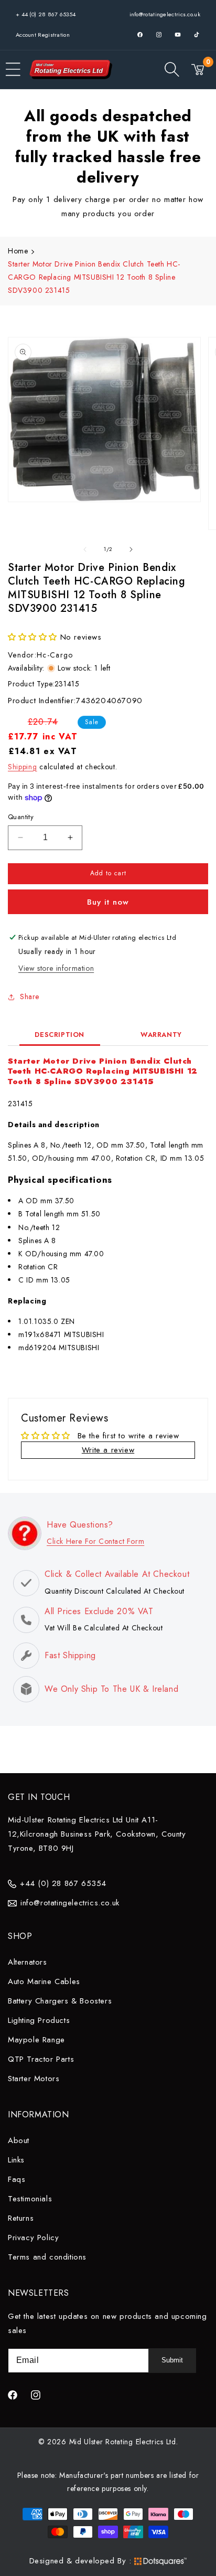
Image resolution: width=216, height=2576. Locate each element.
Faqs (17, 2179)
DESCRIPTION (60, 1035)
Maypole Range (36, 2040)
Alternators (28, 1962)
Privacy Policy (33, 2238)
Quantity (21, 817)
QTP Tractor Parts (41, 2059)
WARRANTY (161, 1035)
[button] (13, 69)
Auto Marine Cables (44, 1981)
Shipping (23, 767)
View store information (56, 968)
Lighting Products (39, 2020)
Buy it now (108, 902)
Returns (21, 2218)
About (19, 2140)
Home (18, 251)
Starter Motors (34, 2079)
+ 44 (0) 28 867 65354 (46, 14)
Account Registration (43, 35)
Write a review (108, 1450)
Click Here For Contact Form (95, 1541)
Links (16, 2160)
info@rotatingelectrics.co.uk (165, 14)
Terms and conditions (47, 2257)
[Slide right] (131, 549)
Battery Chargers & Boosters (60, 2001)
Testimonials (30, 2199)
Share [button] (30, 997)
